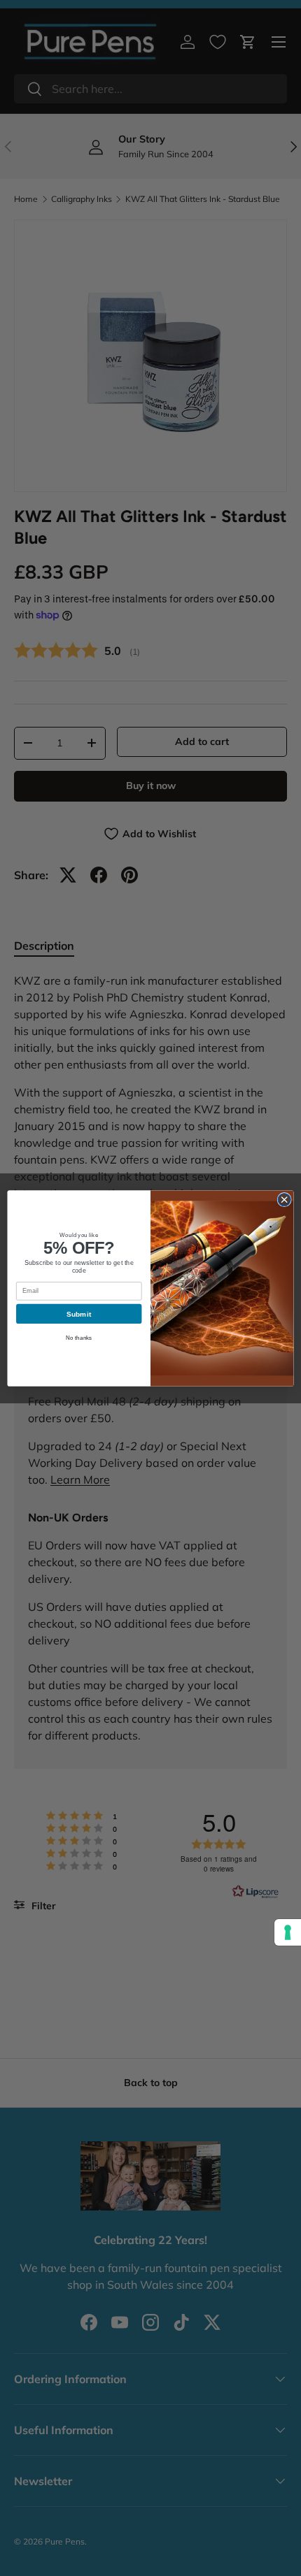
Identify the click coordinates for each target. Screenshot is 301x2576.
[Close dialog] (284, 1199)
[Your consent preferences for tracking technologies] (288, 1932)
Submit (79, 1313)
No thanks (79, 1337)
